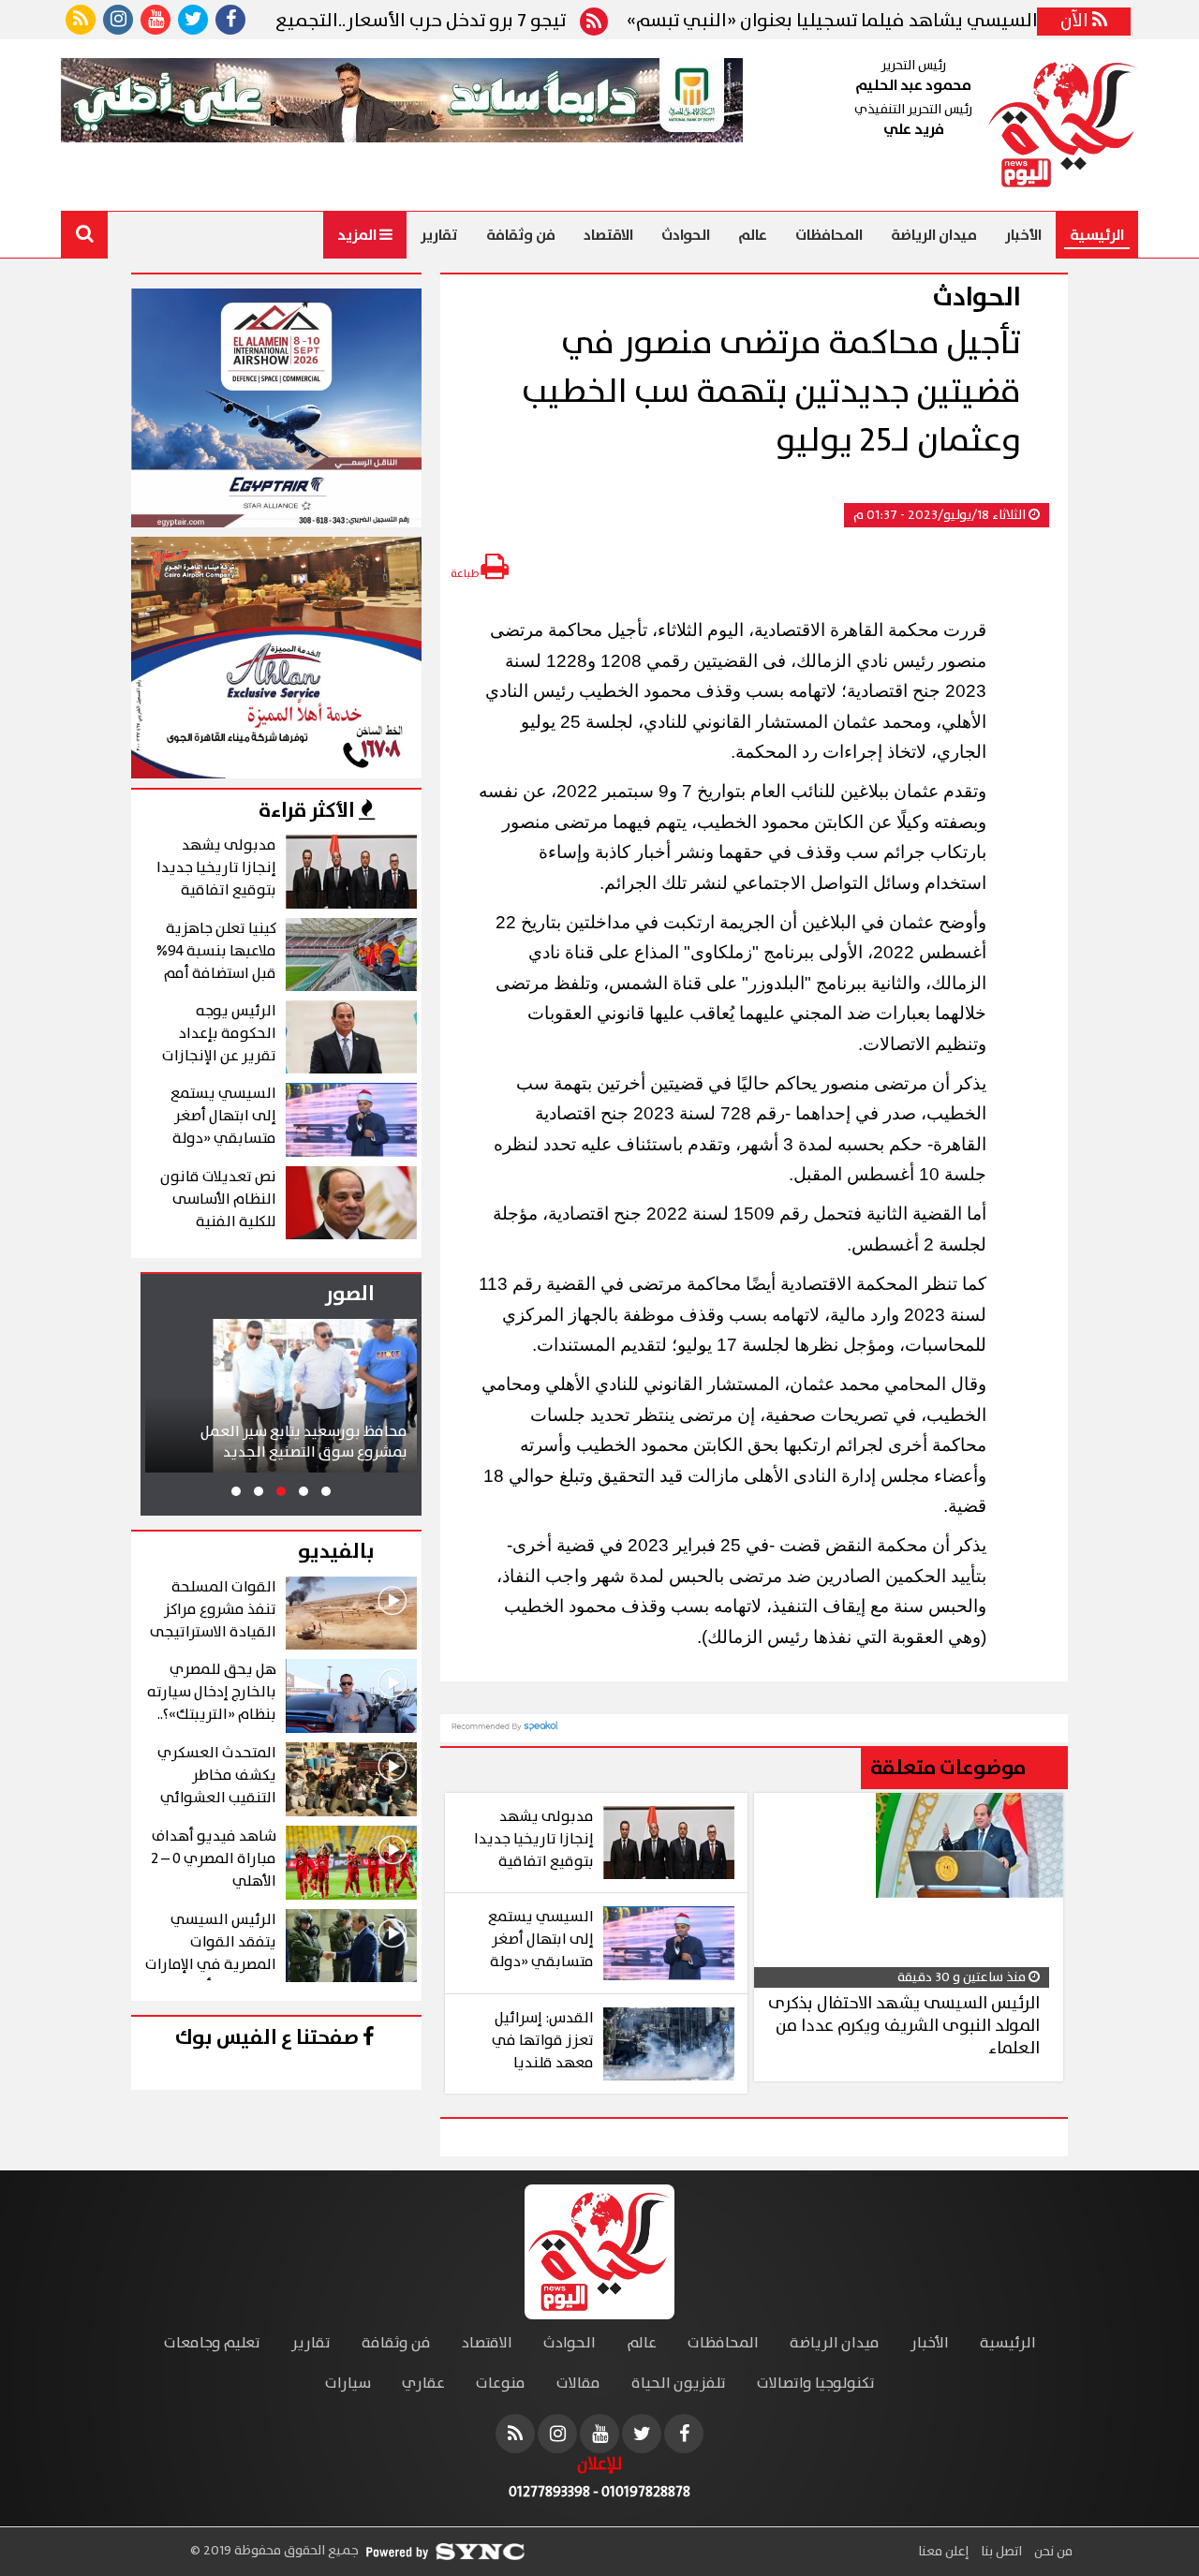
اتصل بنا (1000, 2552)
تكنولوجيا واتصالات (816, 2384)
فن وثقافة (521, 235)
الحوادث (686, 235)
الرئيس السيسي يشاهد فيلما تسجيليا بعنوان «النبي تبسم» (922, 22)
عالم (753, 235)
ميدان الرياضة (934, 235)
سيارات (348, 2384)
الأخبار (1023, 235)
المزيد (358, 235)
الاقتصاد (608, 235)
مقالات (578, 2384)
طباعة (466, 574)
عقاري (423, 2384)
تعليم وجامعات (212, 2343)
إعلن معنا (943, 2552)
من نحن (1052, 2552)
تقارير (439, 235)
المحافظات (829, 235)
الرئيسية (1097, 235)
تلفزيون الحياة (679, 2384)
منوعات (501, 2384)
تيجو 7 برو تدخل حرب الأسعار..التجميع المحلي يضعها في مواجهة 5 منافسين (325, 22)
